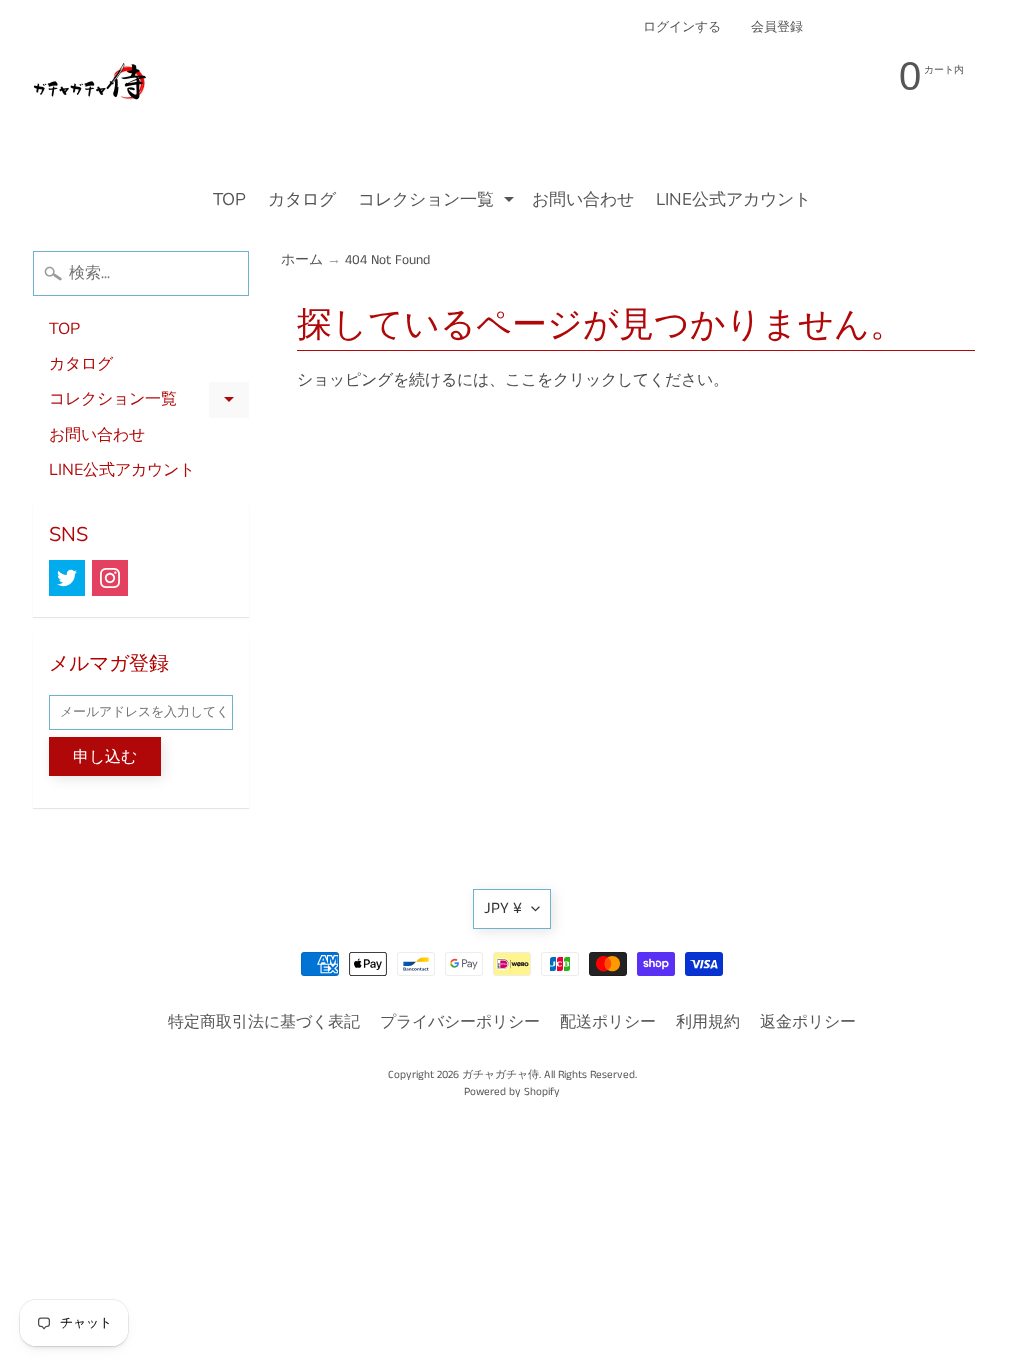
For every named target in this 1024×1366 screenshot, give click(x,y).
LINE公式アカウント (733, 199)
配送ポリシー (608, 1022)
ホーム (302, 260)
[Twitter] (67, 578)
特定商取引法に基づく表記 (264, 1022)
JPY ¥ (503, 908)
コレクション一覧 (438, 202)
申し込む (105, 757)
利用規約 (708, 1022)
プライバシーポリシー (460, 1022)
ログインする (682, 27)
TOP (229, 199)
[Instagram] (110, 578)
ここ (521, 380)
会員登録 (777, 27)
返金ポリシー (808, 1022)
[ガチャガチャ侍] (91, 91)
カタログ (302, 199)
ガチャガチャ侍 (500, 1075)
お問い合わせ (583, 199)
